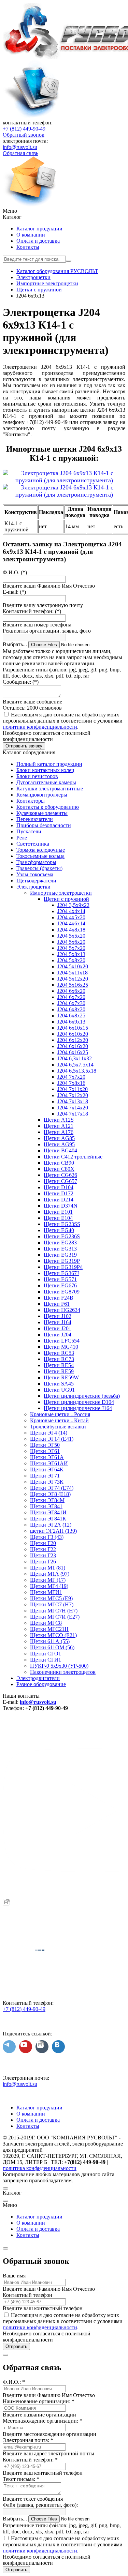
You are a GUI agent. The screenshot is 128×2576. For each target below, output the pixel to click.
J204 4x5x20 (71, 917)
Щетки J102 (58, 1316)
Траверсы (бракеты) (39, 868)
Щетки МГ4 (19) (49, 1586)
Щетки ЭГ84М (47, 1500)
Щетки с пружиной (66, 899)
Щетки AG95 (59, 1144)
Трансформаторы (36, 862)
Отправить (16, 2346)
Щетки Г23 (43, 1555)
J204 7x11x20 (73, 1089)
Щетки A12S (59, 1120)
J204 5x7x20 (71, 948)
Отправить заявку (24, 746)
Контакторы (31, 801)
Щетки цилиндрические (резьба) (82, 1396)
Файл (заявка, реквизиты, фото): (40, 2505)
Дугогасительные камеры (46, 782)
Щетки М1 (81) (48, 1568)
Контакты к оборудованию (48, 807)
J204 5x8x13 (71, 954)
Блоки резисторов (37, 776)
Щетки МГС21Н (49, 1629)
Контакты (28, 247)
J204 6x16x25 (73, 1052)
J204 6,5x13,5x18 (77, 1071)
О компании (31, 235)
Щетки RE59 (59, 1371)
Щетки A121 (59, 1126)
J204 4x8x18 (71, 930)
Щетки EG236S (62, 1236)
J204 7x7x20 (71, 1077)
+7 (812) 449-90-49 (24, 129)
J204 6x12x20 (73, 1040)
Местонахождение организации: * (42, 2421)
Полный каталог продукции (49, 764)
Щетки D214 (59, 1200)
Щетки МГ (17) (48, 1580)
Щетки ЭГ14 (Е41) (52, 1439)
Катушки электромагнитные (50, 789)
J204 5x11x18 (73, 973)
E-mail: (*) (14, 592)
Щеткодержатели (36, 881)
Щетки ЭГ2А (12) (51, 1525)
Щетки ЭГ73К (47, 1482)
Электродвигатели (38, 1678)
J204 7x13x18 (73, 1101)
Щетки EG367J (61, 1273)
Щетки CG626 (60, 1175)
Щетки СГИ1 (46, 1660)
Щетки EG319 (60, 1255)
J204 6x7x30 (71, 1003)
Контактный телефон (27, 2295)
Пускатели (29, 831)
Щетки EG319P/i (63, 1267)
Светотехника (33, 844)
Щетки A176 (59, 1132)
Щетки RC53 (59, 1353)
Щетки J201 (58, 1328)
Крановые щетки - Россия (60, 1414)
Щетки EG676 (60, 1285)
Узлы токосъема (35, 874)
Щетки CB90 (59, 1163)
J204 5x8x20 (71, 960)
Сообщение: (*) (21, 682)
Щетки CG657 (60, 1181)
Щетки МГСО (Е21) (53, 1635)
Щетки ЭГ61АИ (49, 1463)
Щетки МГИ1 (46, 1592)
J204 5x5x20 (71, 936)
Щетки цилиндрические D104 (79, 1402)
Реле (22, 838)
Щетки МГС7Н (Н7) (54, 1611)
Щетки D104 (59, 1187)
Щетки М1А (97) (50, 1574)
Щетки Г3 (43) (47, 1537)
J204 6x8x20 (71, 1009)
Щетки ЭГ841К (48, 1519)
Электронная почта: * (28, 2440)
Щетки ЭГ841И (48, 1512)
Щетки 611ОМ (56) (52, 1647)
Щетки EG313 (60, 1249)
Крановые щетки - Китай (59, 1420)
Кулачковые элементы (42, 813)
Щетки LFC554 (62, 1341)
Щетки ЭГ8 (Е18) (50, 1494)
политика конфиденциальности (40, 2168)
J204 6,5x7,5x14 (75, 1065)
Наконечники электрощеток (63, 1672)
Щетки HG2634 (62, 1310)
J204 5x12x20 (73, 979)
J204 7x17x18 (73, 1114)
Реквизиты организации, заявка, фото (47, 631)
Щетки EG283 (60, 1242)
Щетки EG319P (62, 1261)
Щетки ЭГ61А (47, 1457)
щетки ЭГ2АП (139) (53, 1531)
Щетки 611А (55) (50, 1641)
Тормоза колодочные (41, 850)
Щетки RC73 (59, 1359)
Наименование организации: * (39, 2401)
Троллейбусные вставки (58, 1427)
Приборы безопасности (44, 825)
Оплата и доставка (38, 241)
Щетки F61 (57, 1304)
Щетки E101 (58, 1212)
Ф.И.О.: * (14, 2382)
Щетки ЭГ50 (45, 1445)
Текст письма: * (21, 2479)
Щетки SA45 (59, 1384)
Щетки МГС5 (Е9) (51, 1598)
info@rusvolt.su (20, 147)
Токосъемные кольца (40, 856)
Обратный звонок (24, 135)
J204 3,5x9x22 (73, 905)
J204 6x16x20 (73, 1046)
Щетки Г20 (43, 1543)
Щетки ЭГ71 (45, 1476)
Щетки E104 (58, 1218)
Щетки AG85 (59, 1138)
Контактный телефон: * (30, 2460)
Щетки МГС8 (46, 1623)
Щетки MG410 (61, 1347)
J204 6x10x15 (73, 1028)
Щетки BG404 (60, 1150)
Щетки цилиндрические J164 (78, 1408)
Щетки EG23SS (62, 1224)
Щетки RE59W (61, 1377)
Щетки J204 (58, 1335)
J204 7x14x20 (73, 1108)
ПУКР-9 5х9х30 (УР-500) (59, 1666)
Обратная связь (20, 153)
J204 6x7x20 (71, 997)
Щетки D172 (59, 1193)
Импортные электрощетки (61, 893)
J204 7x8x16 (71, 1083)
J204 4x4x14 (71, 911)
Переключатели (35, 819)
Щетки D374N (61, 1206)
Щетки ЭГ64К (47, 1469)
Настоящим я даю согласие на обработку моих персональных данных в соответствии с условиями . (63, 721)
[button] (64, 211)
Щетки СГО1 (46, 1654)
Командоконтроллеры (42, 795)
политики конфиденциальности (40, 727)
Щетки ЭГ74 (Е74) (52, 1488)
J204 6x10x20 (73, 1034)
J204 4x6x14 (71, 923)
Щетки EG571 (60, 1279)
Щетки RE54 (59, 1365)
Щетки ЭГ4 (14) (49, 1433)
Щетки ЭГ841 (46, 1506)
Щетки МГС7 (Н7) (52, 1604)
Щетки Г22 (43, 1549)
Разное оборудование (41, 1684)
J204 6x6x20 (71, 991)
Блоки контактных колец (45, 770)
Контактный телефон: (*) (32, 611)
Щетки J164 (58, 1322)
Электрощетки (33, 887)
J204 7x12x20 (73, 1095)
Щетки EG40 (59, 1230)
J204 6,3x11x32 (75, 1058)
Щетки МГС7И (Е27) (55, 1617)
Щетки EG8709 (62, 1292)
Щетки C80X (59, 1169)
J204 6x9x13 (71, 1022)
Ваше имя (14, 2276)
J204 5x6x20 (71, 942)
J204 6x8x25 (71, 1016)
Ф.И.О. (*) (15, 572)
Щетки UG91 (59, 1390)
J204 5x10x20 (73, 966)
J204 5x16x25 (73, 985)
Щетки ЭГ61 (45, 1451)
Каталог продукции (39, 229)
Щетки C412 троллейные (73, 1157)
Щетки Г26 (43, 1562)
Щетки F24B (59, 1298)
